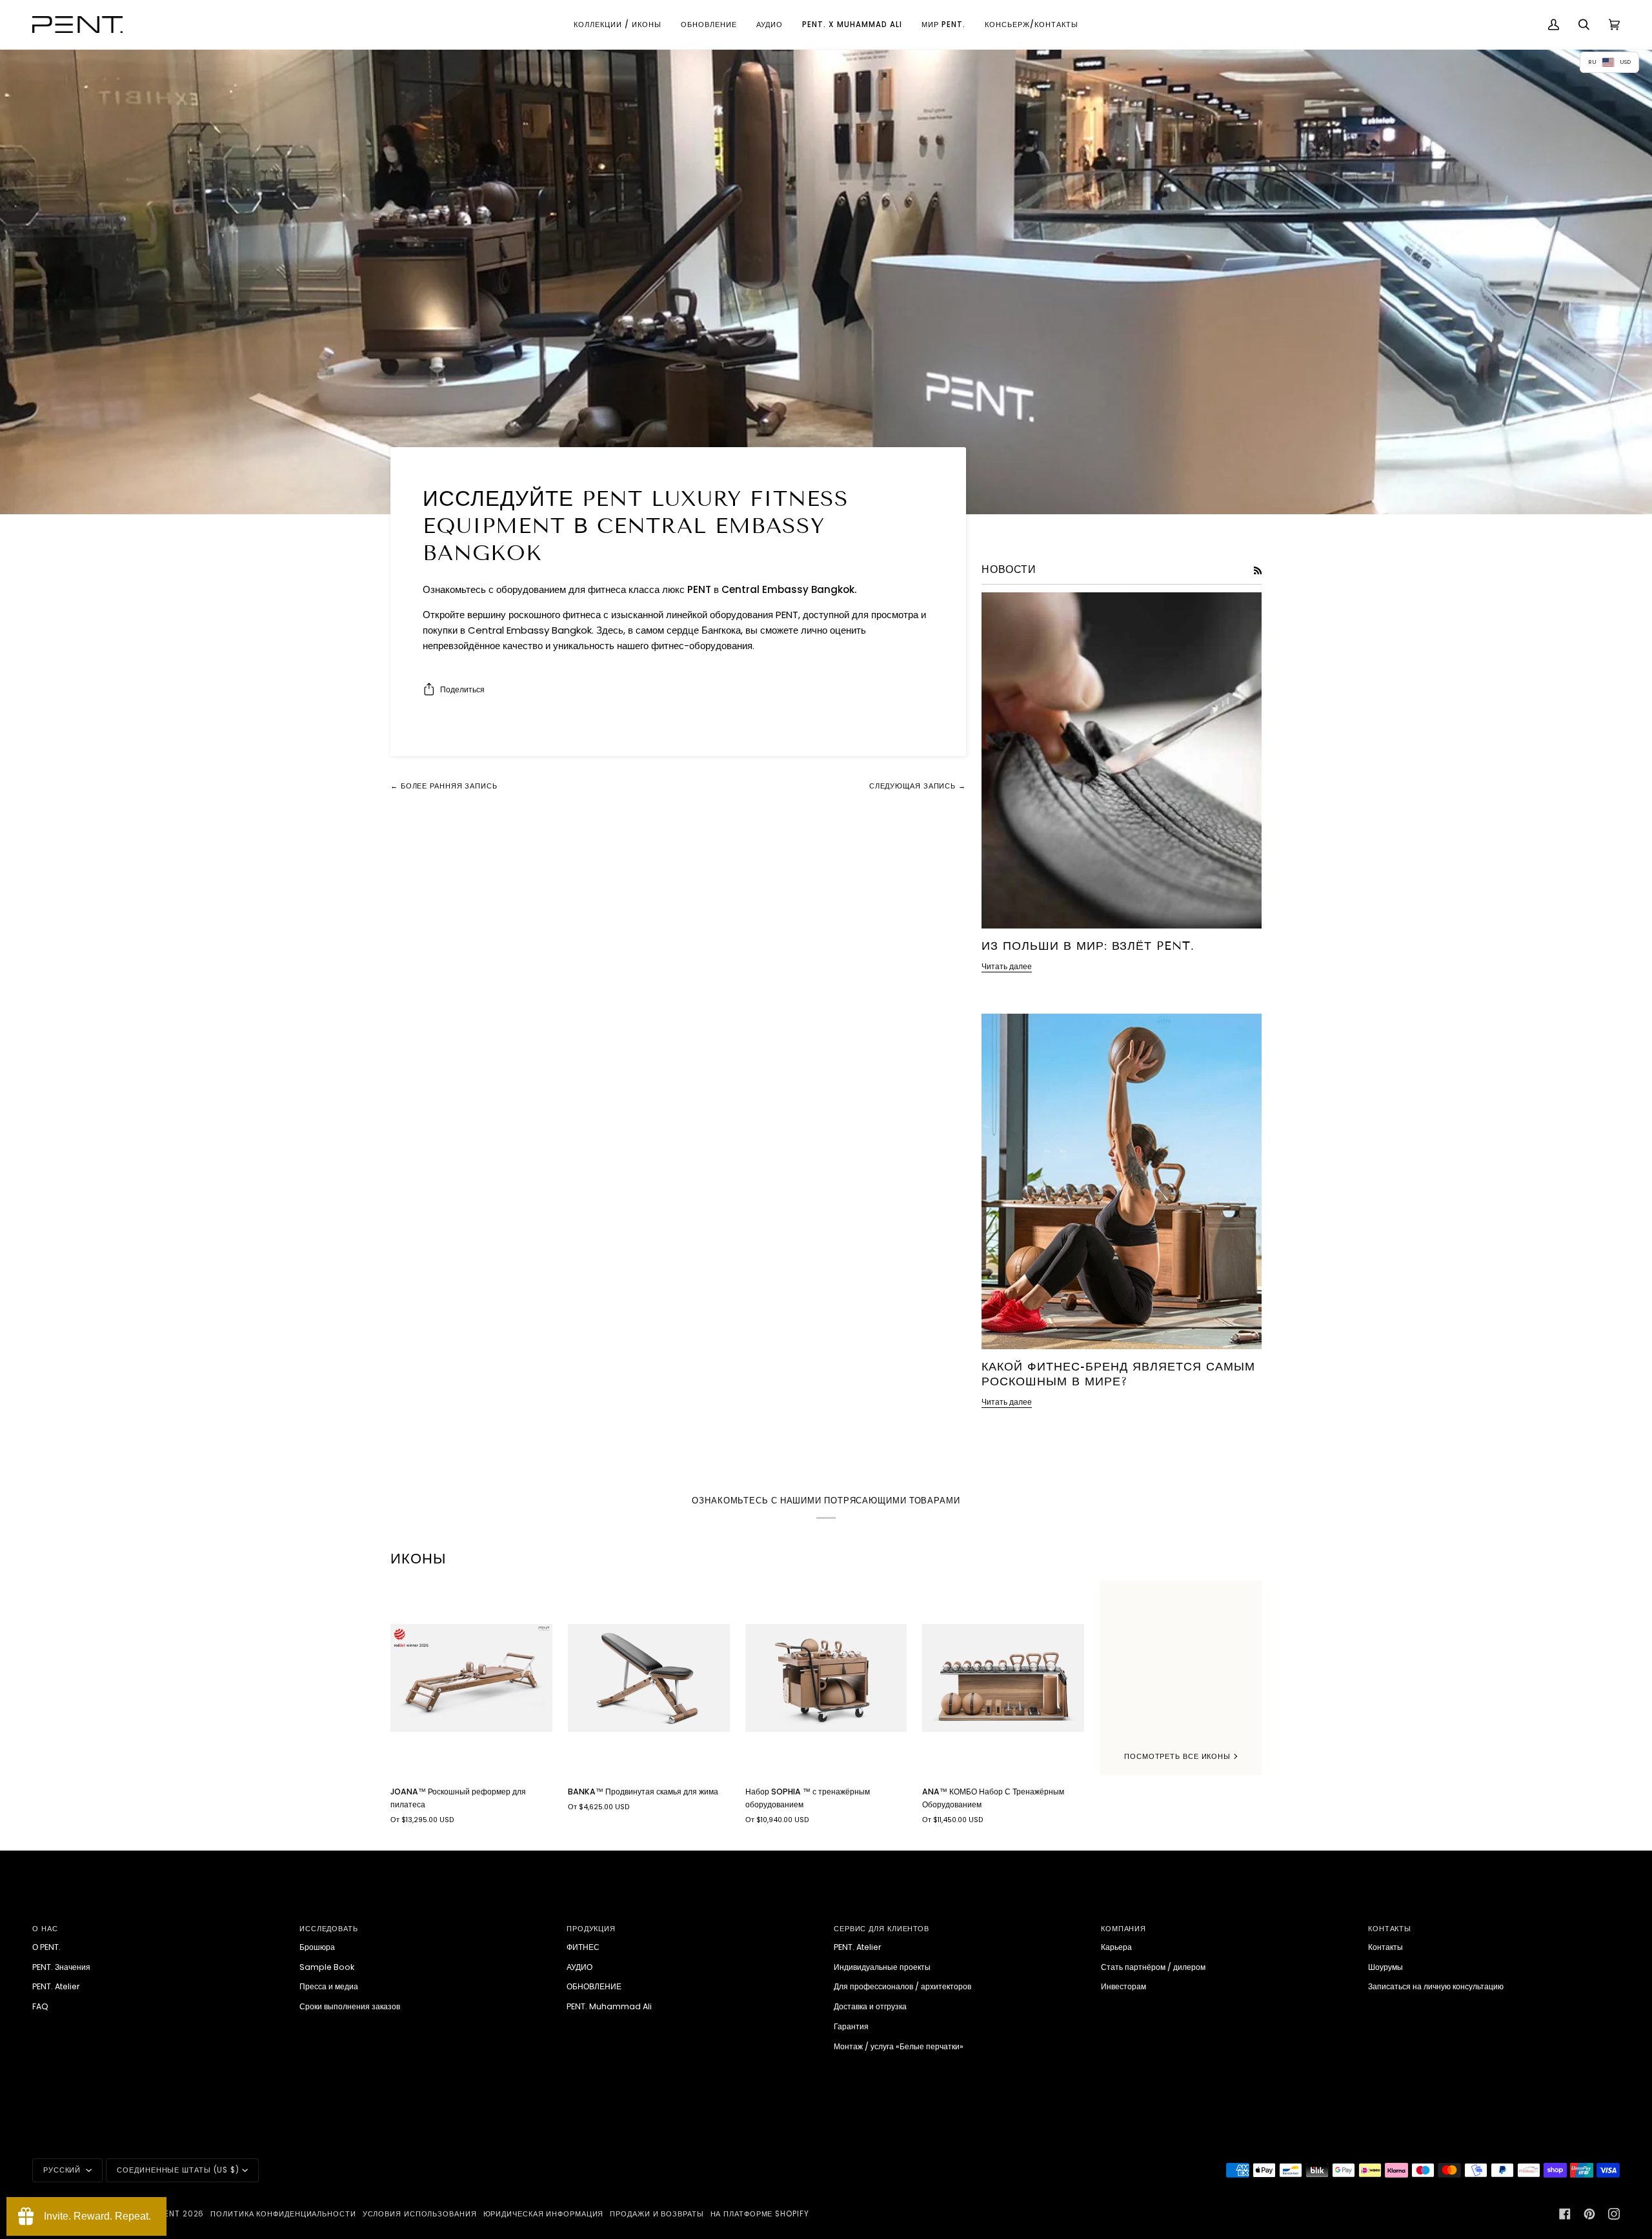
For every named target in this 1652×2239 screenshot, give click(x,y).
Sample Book (327, 1967)
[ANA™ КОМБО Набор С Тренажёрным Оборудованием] (1003, 1678)
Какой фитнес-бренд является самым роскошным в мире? (1118, 1374)
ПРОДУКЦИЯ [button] (591, 1929)
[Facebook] (1565, 2214)
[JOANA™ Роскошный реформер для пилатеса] (471, 1678)
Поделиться (462, 689)
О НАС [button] (45, 1929)
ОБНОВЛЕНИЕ (594, 1986)
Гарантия (851, 2026)
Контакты (1385, 1947)
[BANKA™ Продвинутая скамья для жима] (649, 1678)
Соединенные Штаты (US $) (178, 2170)
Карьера (1116, 1947)
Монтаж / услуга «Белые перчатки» (899, 2046)
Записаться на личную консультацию (1436, 1986)
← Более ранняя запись (444, 786)
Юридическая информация (544, 2214)
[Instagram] (1614, 2214)
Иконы (418, 1559)
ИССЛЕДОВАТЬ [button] (329, 1929)
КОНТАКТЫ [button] (1390, 1929)
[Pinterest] (1589, 2214)
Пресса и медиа (329, 1986)
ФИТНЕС (583, 1947)
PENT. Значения (61, 1967)
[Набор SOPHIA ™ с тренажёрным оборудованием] (826, 1678)
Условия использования (420, 2214)
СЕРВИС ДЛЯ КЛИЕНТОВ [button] (881, 1929)
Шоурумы (1385, 1967)
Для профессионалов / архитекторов (902, 1986)
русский (63, 2170)
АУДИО (579, 1967)
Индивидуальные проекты (882, 1967)
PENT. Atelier (56, 1986)
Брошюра (317, 1947)
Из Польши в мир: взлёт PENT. (1088, 946)
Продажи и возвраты (657, 2214)
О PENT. (46, 1947)
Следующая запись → (918, 786)
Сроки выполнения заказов (350, 2006)
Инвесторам (1123, 1986)
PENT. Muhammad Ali (609, 2006)
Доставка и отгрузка (870, 2006)
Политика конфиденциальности (283, 2214)
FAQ (40, 2006)
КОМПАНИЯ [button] (1123, 1929)
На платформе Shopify (760, 2214)
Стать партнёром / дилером (1153, 1967)
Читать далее (1007, 966)
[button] (618, 25)
